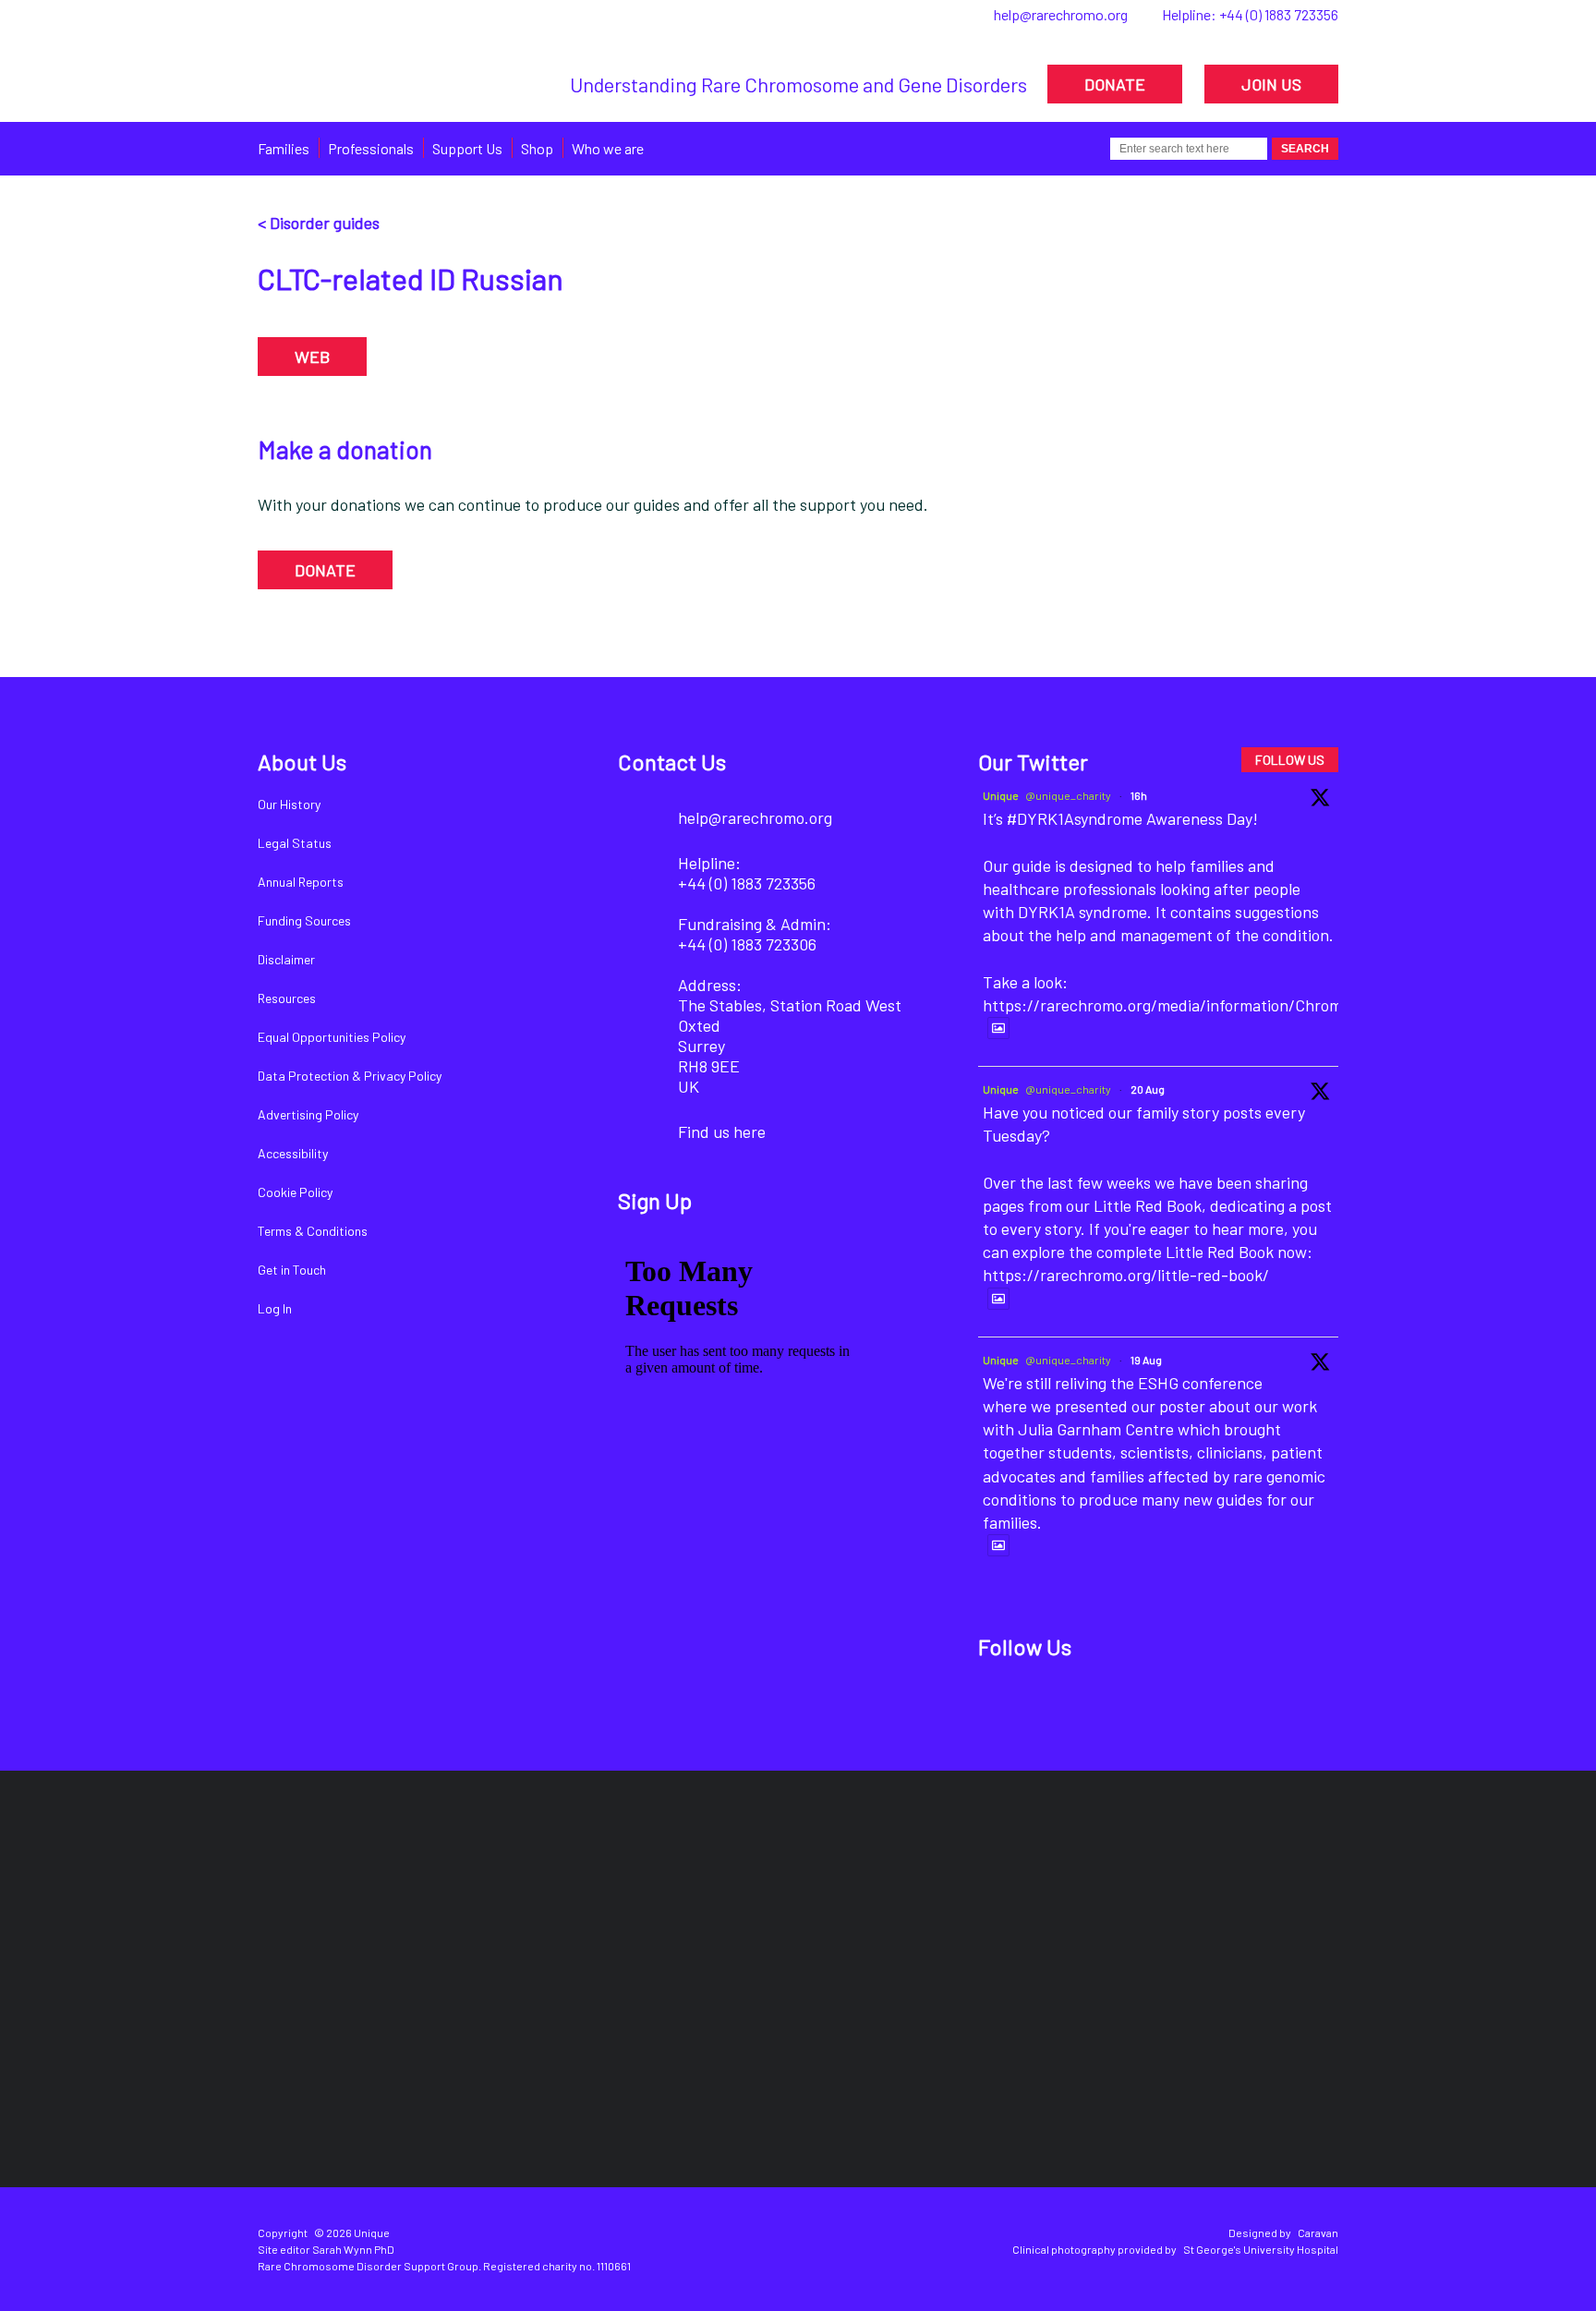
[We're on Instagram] (1129, 1706)
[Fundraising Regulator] (782, 1900)
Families (284, 148)
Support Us (467, 148)
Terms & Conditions (313, 1231)
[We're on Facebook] (1004, 1706)
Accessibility (293, 1153)
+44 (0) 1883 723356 (1279, 14)
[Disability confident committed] (707, 2064)
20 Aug (1148, 1089)
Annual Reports (301, 882)
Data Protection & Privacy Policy (350, 1076)
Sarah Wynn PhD (353, 2249)
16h (1139, 795)
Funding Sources (304, 920)
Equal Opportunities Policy (332, 1037)
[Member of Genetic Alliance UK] (1240, 1901)
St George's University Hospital (1261, 2249)
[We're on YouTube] (1192, 1706)
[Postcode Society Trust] (532, 1900)
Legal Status (295, 843)
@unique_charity (1068, 795)
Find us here (722, 1131)
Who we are (608, 148)
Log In (275, 1308)
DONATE (1115, 84)
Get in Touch (292, 1270)
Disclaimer (286, 959)
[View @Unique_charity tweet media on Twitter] (998, 1028)
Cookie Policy (295, 1192)
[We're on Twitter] (1066, 1706)
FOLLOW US (1290, 760)
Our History (289, 804)
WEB (312, 357)
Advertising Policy (308, 1114)
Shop (537, 148)
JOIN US (1271, 84)
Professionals (371, 148)
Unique (1001, 795)
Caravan (1318, 2232)
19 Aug (1146, 1360)
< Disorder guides (319, 223)
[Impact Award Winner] (1025, 1900)
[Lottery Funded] (332, 1901)
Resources (287, 998)
